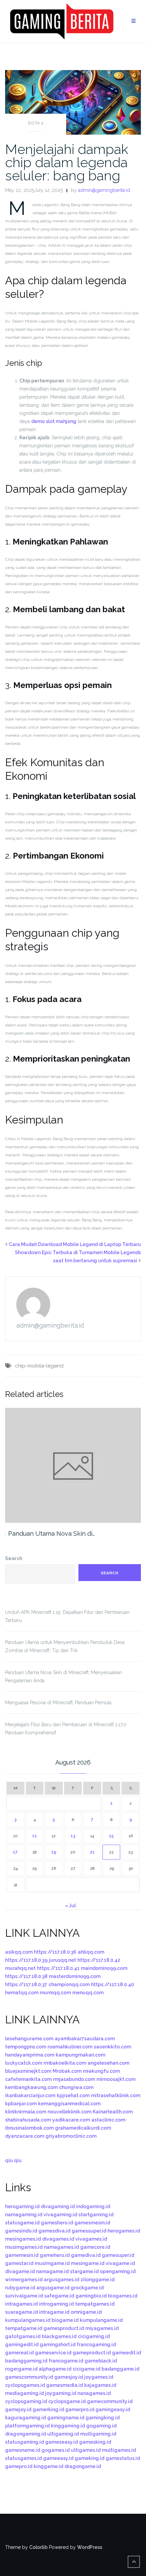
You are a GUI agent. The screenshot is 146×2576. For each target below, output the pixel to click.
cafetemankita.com (28, 2079)
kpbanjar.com (21, 2104)
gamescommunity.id (29, 2377)
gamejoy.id (18, 2410)
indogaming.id (93, 2206)
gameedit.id (126, 2353)
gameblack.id (101, 2361)
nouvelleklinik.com (69, 2112)
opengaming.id (118, 2271)
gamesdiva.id (54, 2231)
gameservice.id (53, 2353)
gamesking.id (95, 2442)
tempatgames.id (95, 2304)
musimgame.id (52, 2263)
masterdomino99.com (75, 1976)
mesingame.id (88, 2263)
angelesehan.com (108, 2063)
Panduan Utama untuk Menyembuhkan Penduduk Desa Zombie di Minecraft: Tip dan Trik (65, 1646)
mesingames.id (23, 2239)
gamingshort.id (58, 2345)
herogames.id (124, 2231)
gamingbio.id (91, 2296)
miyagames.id (102, 2328)
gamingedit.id (22, 2345)
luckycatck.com (24, 2063)
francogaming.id (96, 2345)
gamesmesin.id (92, 2223)
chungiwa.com (76, 2087)
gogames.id (56, 2450)
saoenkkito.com (112, 2047)
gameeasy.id (58, 2458)
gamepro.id (19, 2466)
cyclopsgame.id (67, 2401)
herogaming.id (22, 2206)
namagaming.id (24, 2215)
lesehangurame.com (29, 2039)
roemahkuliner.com (70, 2047)
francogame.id (66, 2361)
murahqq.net (20, 1968)
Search (14, 1558)
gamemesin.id (22, 2255)
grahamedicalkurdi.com (83, 2128)
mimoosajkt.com (116, 2079)
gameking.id (89, 2458)
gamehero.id (55, 2255)
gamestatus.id (123, 2458)
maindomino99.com (104, 1968)
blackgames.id (59, 2336)
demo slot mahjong (54, 421)
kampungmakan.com (80, 2055)
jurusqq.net (62, 1960)
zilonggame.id (97, 2280)
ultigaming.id (63, 2434)
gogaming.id (101, 2426)
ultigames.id (86, 2450)
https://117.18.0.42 (99, 1960)
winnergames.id (24, 2280)
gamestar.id (19, 2263)
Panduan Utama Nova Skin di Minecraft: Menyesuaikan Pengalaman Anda (63, 1676)
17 (15, 1852)
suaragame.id (21, 2312)
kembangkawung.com (31, 2087)
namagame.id (52, 2271)
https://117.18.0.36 (55, 1952)
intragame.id (54, 2312)
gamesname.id (23, 2450)
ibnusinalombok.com (29, 2128)
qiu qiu (13, 2160)
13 (73, 1836)
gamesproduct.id (64, 2328)
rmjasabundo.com (74, 2079)
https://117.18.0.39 (26, 1960)
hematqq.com (22, 1993)
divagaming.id (58, 2206)
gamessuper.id (89, 2231)
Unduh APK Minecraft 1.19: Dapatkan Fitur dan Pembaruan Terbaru (67, 1616)
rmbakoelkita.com (65, 2063)
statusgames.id (23, 2458)
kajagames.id (100, 2385)
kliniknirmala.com (26, 2112)
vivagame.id (120, 2263)
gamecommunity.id (110, 2401)
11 (35, 1836)
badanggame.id (120, 2369)
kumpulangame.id (101, 2320)
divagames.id (58, 2239)
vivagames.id (91, 2239)
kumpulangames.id (28, 2320)
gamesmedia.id (65, 2385)
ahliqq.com (91, 1952)
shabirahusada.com (28, 2120)
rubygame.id (20, 2288)
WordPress (90, 2547)
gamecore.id (95, 2247)
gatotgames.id (23, 2336)
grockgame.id (87, 2288)
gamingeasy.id (113, 2410)
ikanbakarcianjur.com (30, 2095)
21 (92, 1852)
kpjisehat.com (73, 2095)
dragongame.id (83, 2466)
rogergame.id (21, 2369)
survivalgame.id (24, 2296)
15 (111, 1836)
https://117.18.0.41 (58, 1968)
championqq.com (69, 1984)
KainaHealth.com (113, 2112)
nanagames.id (94, 2393)
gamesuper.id (118, 2255)
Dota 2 (36, 123)
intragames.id (21, 2304)
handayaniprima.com (30, 2055)
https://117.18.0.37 (26, 1984)
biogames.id (123, 2296)
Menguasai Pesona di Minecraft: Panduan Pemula (58, 1703)
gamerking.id (48, 2410)
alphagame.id (55, 2369)
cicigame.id (86, 2369)
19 (54, 1852)
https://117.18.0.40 (113, 1984)
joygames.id (99, 2377)
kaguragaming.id (25, 2418)
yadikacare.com (71, 2120)
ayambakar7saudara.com (85, 2039)
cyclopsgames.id (25, 2385)
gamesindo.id (21, 2231)
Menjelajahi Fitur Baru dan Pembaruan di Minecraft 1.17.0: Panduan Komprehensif (66, 1729)
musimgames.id (24, 2247)
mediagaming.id (24, 2393)
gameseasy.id (61, 2442)
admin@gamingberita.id (104, 190)
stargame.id (84, 2271)
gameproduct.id (92, 2353)
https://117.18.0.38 (26, 1976)
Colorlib (38, 2547)
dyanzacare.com (25, 2136)
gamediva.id (86, 2255)
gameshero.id (57, 2223)
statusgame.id (22, 2223)
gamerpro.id (80, 2410)
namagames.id (61, 2247)
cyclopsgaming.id (26, 2401)
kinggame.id (48, 2466)
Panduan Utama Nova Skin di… (51, 1534)
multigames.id (119, 2450)
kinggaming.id (68, 2426)
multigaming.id (98, 2434)
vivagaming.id (60, 2215)
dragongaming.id (25, 2434)
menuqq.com (88, 1993)
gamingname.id (66, 2418)
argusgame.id (53, 2288)
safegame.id (59, 2296)
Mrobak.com (67, 2071)
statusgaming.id (24, 2442)
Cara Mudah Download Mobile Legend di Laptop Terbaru (75, 1244)
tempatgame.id (24, 2328)
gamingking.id (103, 2418)
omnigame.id (86, 2312)
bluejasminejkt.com (28, 2071)
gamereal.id (19, 2353)
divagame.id (20, 2271)
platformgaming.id (27, 2426)
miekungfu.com (101, 2071)
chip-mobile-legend (39, 1366)
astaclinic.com (108, 2120)
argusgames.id (61, 2280)
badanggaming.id (26, 2361)
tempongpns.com (26, 2047)
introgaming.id (56, 2304)
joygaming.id (61, 2393)
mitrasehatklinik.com (116, 2095)
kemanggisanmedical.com (69, 2104)
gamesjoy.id (69, 2377)
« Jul (70, 1906)
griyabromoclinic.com (71, 2136)
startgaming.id (96, 2215)
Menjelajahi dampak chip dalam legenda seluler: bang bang (67, 162)
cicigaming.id (94, 2336)
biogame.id (65, 2320)
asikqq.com (19, 1952)
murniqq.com (55, 1993)
